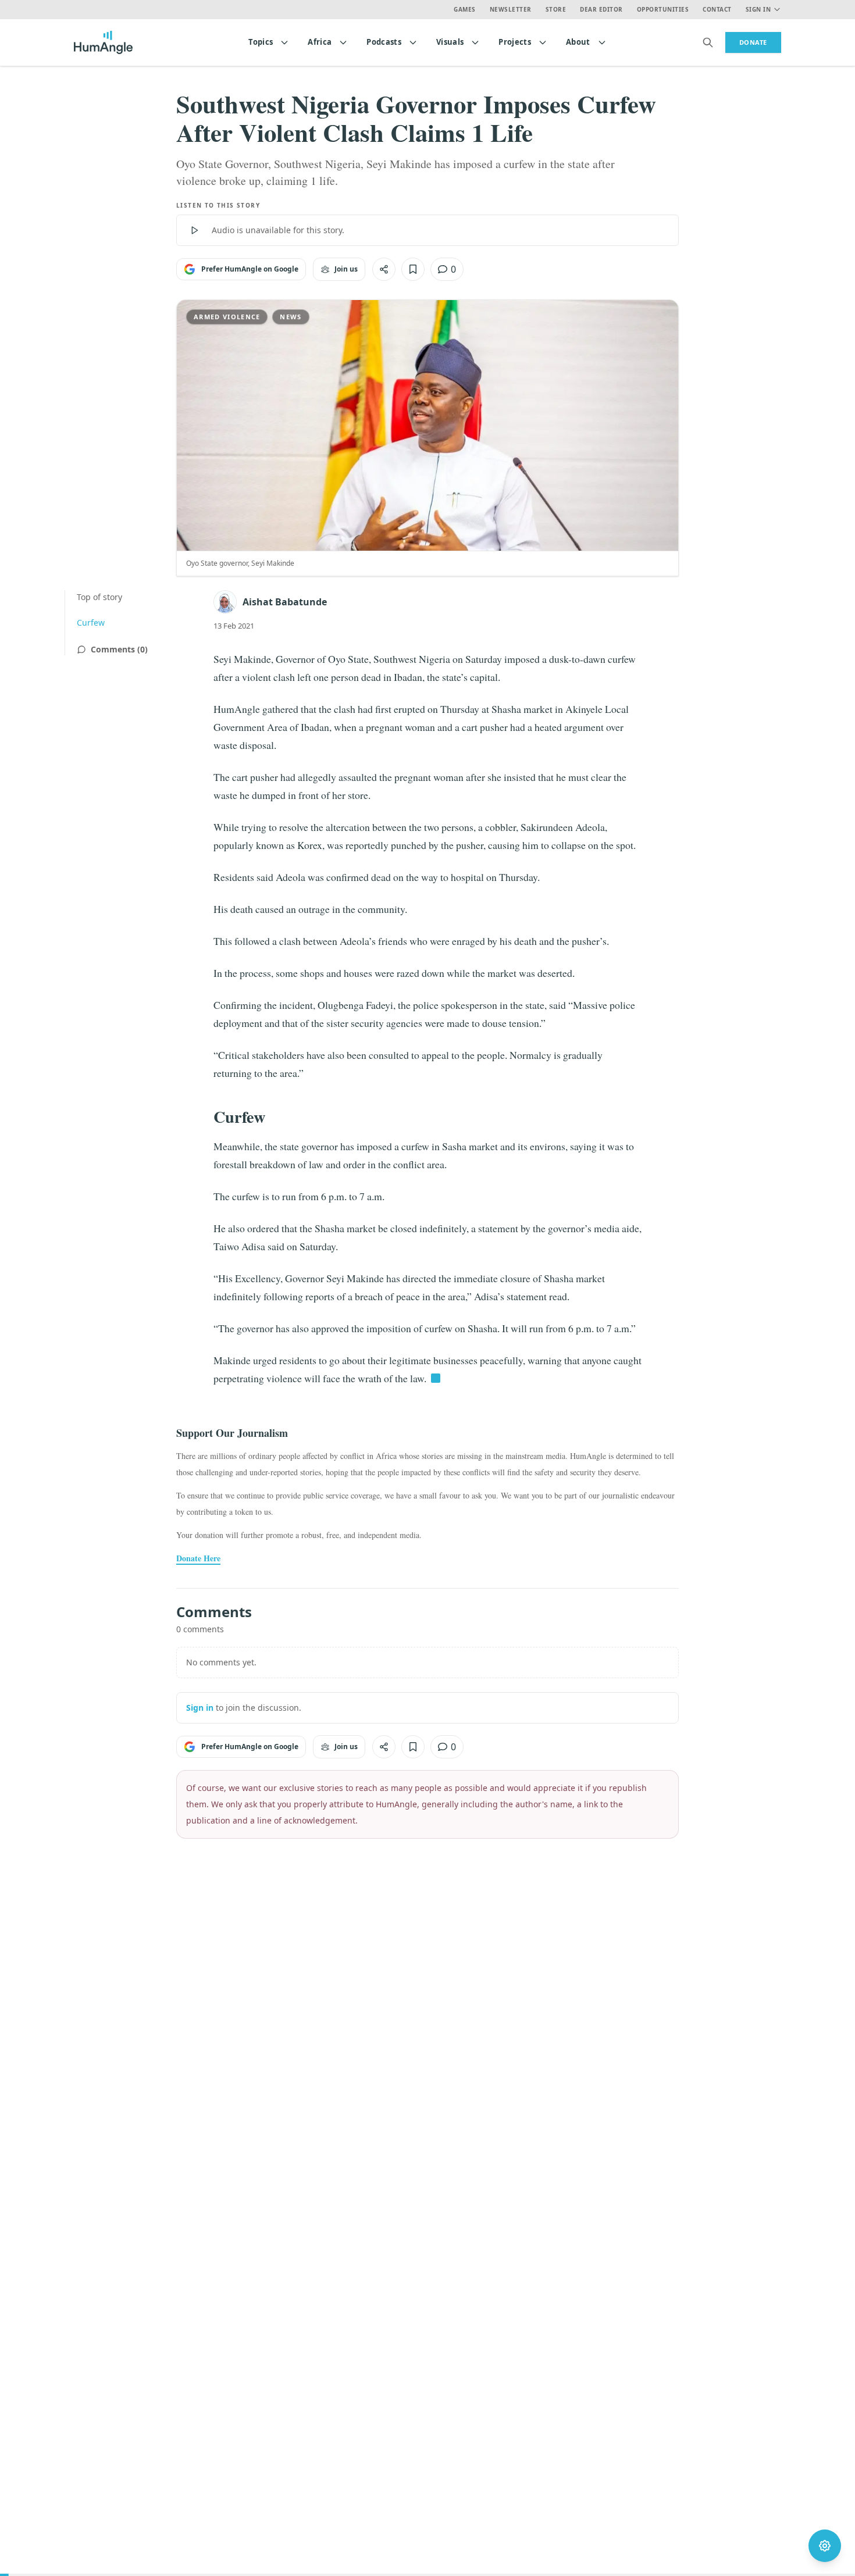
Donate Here (198, 1558)
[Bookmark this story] (413, 269)
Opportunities (663, 9)
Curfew (91, 622)
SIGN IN (758, 9)
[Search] (708, 42)
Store (556, 9)
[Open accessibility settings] (825, 2546)
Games (465, 9)
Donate (753, 42)
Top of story (99, 597)
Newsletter (511, 9)
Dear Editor (601, 9)
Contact (717, 9)
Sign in (200, 1708)
